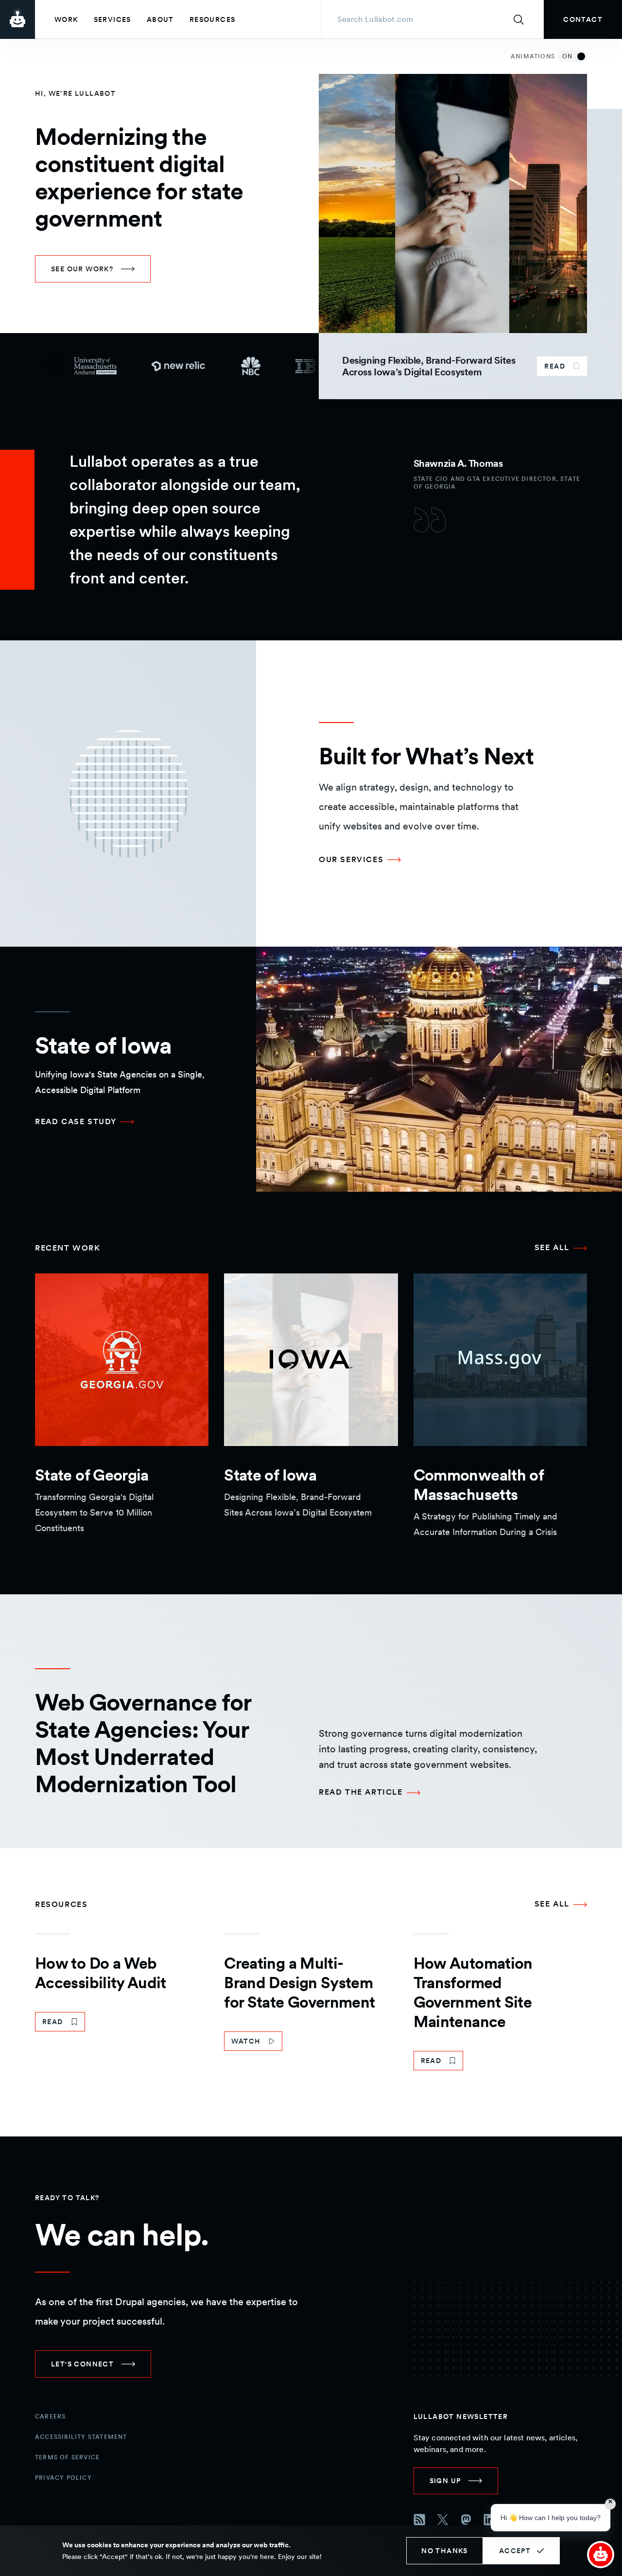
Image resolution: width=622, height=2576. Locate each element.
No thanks (445, 2551)
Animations (542, 56)
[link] (583, 19)
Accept (515, 2551)
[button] (601, 2555)
